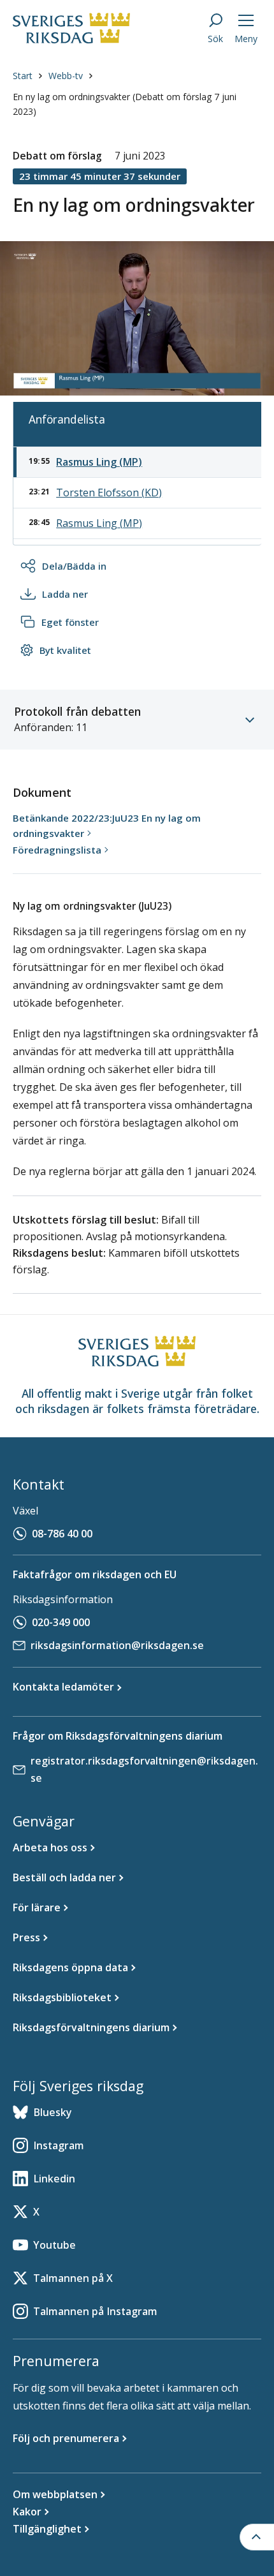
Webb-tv (66, 76)
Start (23, 76)
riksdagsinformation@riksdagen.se (117, 1645)
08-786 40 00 (62, 1534)
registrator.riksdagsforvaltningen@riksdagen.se (144, 1769)
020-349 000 (61, 1622)
